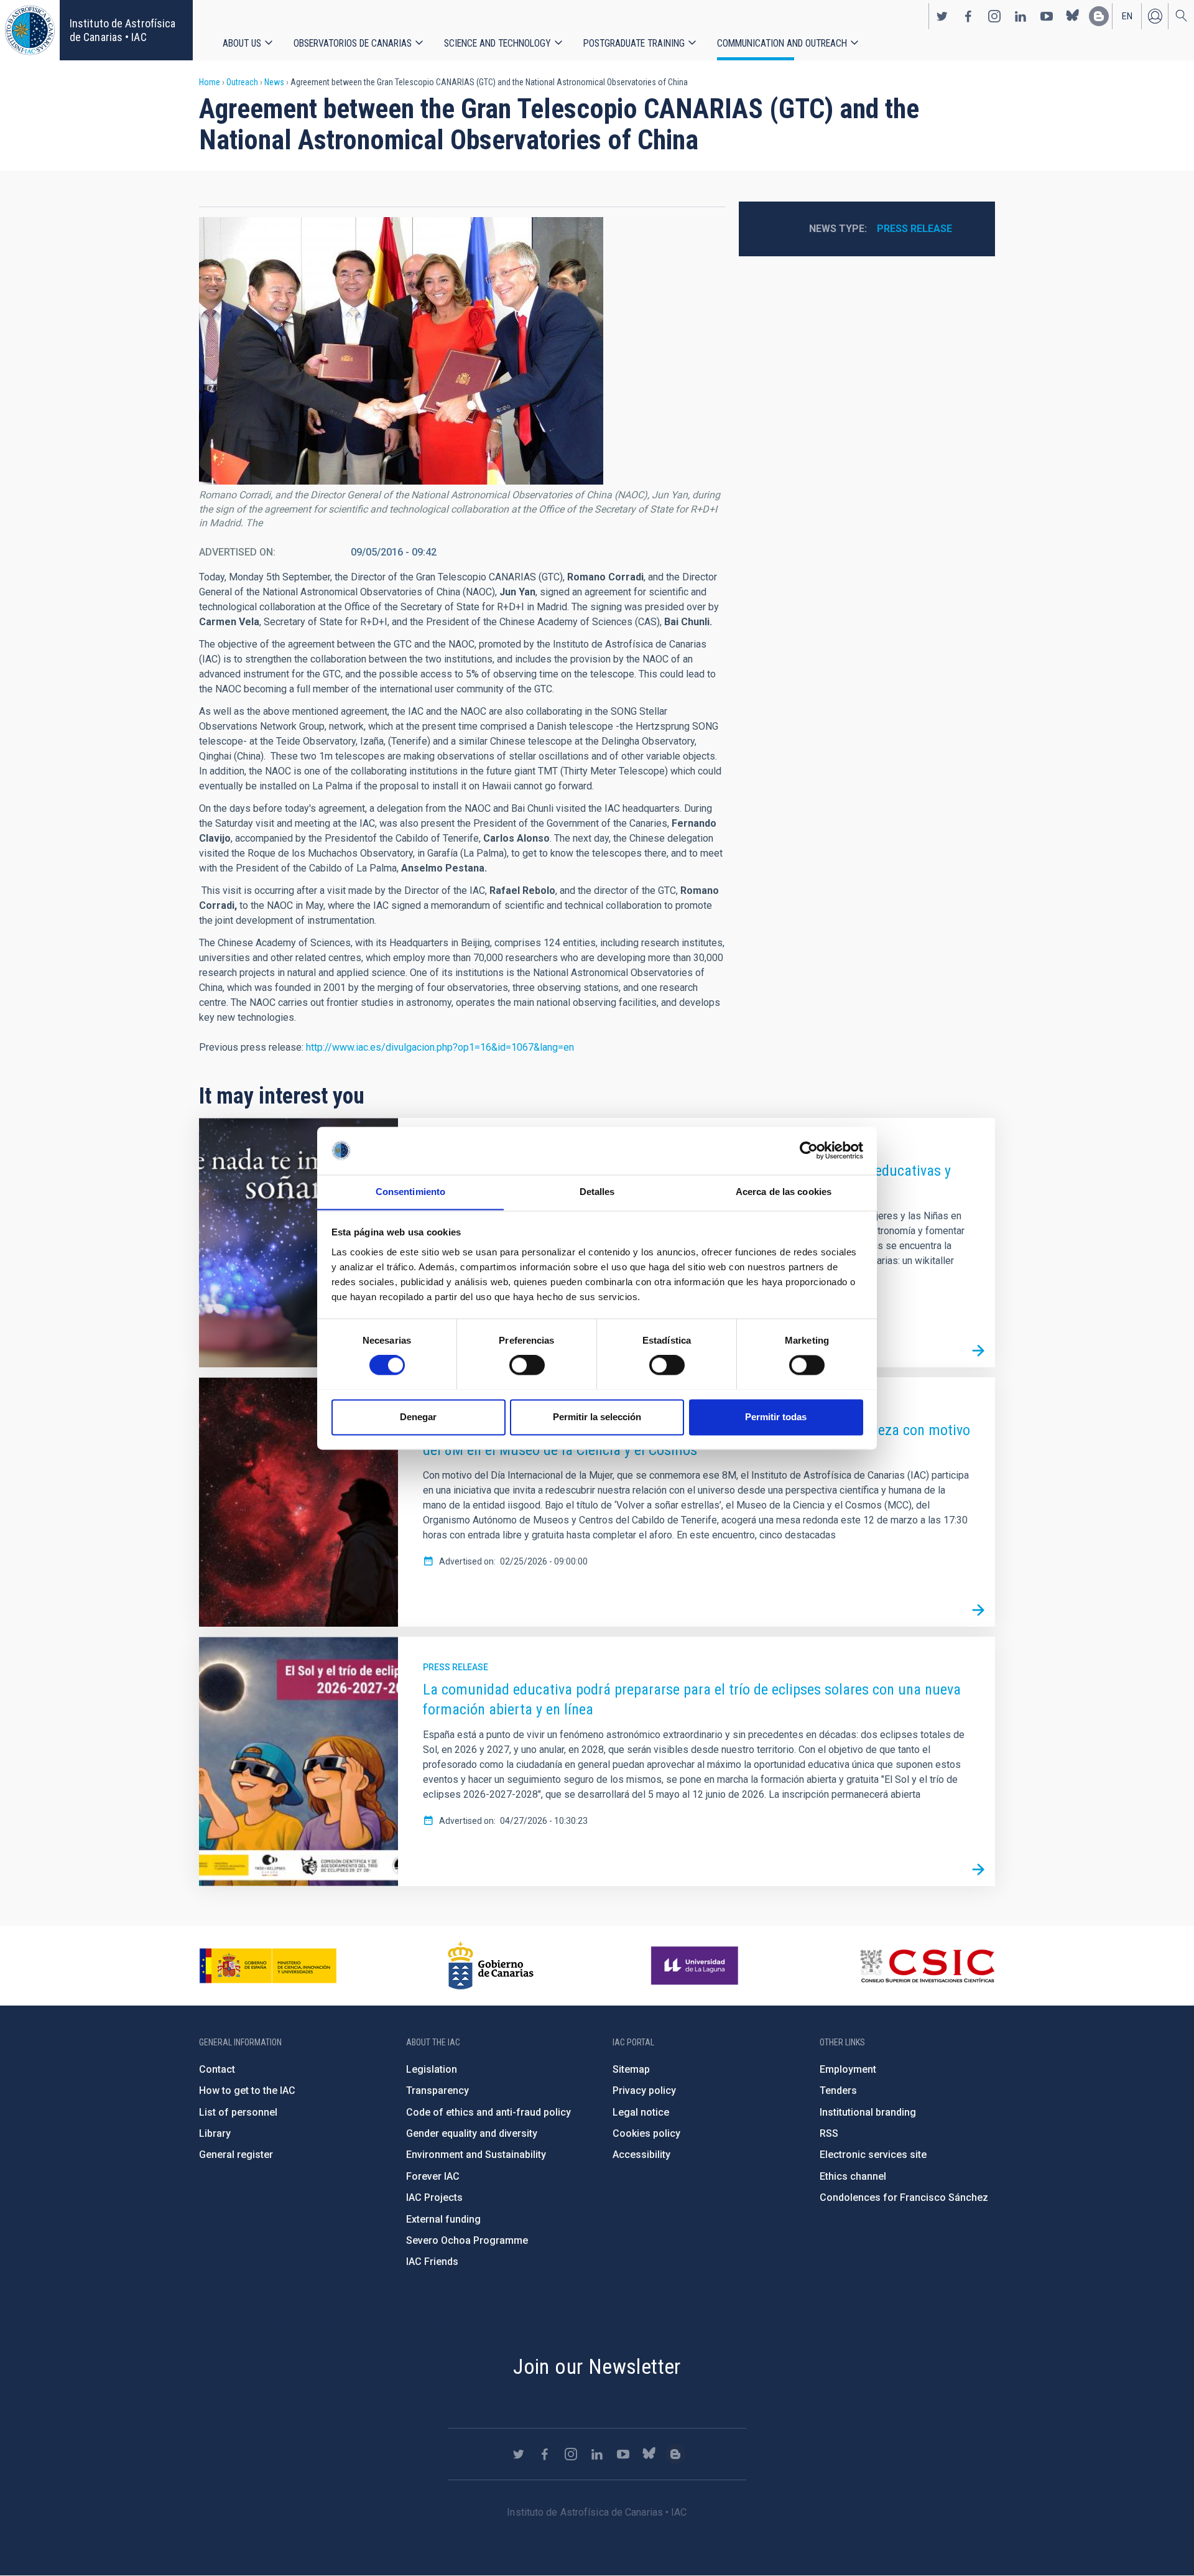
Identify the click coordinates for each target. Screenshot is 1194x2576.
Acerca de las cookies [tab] (784, 1192)
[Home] (30, 30)
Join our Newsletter (597, 2366)
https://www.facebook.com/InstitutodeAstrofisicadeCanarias (968, 16)
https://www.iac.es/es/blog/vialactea (1099, 16)
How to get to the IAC (247, 2090)
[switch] (527, 1365)
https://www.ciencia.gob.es (268, 1966)
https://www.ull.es (696, 1966)
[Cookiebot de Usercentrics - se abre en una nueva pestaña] (809, 1150)
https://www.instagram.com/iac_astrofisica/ (994, 16)
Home (210, 82)
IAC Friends (432, 2262)
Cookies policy (646, 2133)
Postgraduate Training (634, 43)
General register (236, 2155)
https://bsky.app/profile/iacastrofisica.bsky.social (1073, 16)
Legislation (432, 2069)
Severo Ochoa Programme (467, 2240)
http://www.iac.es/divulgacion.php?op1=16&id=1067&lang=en (440, 1047)
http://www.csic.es (927, 1966)
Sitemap (631, 2069)
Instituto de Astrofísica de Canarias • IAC (123, 30)
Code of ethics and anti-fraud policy (488, 2112)
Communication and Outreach (782, 43)
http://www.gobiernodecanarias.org (491, 1966)
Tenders (838, 2090)
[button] (401, 351)
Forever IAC (433, 2176)
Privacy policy (644, 2090)
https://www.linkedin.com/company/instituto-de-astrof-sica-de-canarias (1020, 16)
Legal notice (641, 2112)
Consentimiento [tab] (410, 1192)
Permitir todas (776, 1417)
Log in (1155, 16)
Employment (848, 2069)
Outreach (242, 82)
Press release (914, 229)
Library (215, 2133)
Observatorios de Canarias (353, 43)
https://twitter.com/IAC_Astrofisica (942, 16)
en (1127, 16)
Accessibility (641, 2155)
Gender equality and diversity (472, 2133)
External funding (443, 2219)
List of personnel (238, 2112)
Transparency (437, 2090)
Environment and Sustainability (476, 2155)
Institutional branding (868, 2112)
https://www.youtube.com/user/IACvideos (1047, 16)
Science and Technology (497, 43)
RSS (829, 2133)
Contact (217, 2069)
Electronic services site (873, 2155)
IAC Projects (434, 2197)
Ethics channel (853, 2176)
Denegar (418, 1417)
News (274, 82)
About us (242, 43)
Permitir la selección (597, 1417)
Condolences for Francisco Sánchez (904, 2197)
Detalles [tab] (597, 1192)
